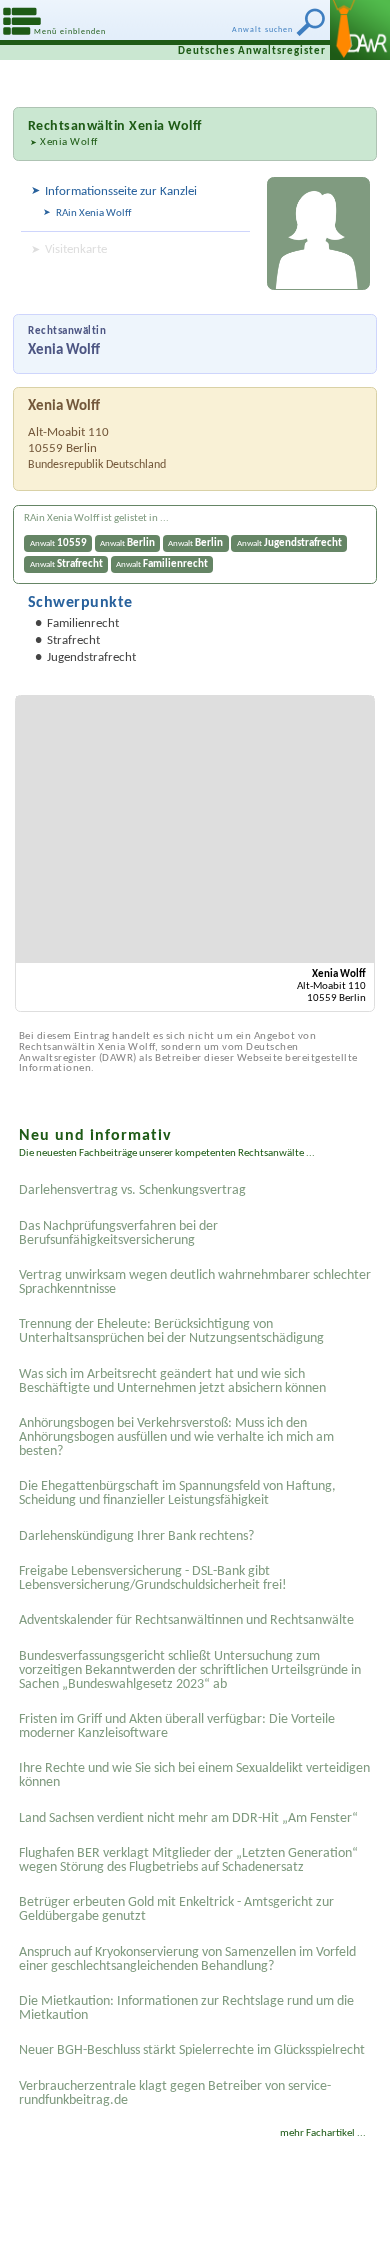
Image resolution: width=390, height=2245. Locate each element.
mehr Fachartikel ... (323, 2133)
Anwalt (58, 543)
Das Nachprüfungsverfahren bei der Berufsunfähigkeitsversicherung (118, 1233)
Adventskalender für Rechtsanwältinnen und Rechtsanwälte (186, 1620)
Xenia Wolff (69, 142)
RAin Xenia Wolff (93, 213)
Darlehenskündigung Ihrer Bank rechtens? (136, 1536)
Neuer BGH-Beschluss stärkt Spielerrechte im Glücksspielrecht (192, 2050)
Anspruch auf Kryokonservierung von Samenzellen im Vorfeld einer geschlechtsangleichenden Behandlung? (187, 1959)
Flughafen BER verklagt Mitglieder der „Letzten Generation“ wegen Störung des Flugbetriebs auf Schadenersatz (188, 1860)
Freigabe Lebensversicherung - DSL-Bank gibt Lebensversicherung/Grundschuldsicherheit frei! (153, 1578)
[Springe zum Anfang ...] (349, 2204)
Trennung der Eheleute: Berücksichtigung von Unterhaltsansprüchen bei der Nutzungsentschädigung (171, 1331)
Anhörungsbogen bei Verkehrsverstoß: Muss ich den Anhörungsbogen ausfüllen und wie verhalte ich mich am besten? (176, 1437)
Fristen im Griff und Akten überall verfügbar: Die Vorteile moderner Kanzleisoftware (177, 1726)
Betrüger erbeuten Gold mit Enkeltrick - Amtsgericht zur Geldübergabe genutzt (176, 1909)
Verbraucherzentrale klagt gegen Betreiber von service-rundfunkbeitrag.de (175, 2093)
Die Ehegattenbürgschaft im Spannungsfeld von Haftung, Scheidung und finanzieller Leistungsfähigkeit (177, 1493)
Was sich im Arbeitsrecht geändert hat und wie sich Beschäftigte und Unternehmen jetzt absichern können (172, 1381)
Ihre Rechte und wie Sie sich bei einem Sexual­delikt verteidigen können (194, 1775)
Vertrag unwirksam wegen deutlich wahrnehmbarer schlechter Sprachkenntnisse (195, 1282)
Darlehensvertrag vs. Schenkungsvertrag (132, 1190)
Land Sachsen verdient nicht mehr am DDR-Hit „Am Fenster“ (188, 1818)
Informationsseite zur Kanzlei (121, 191)
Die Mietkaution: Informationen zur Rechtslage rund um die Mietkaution (186, 2008)
